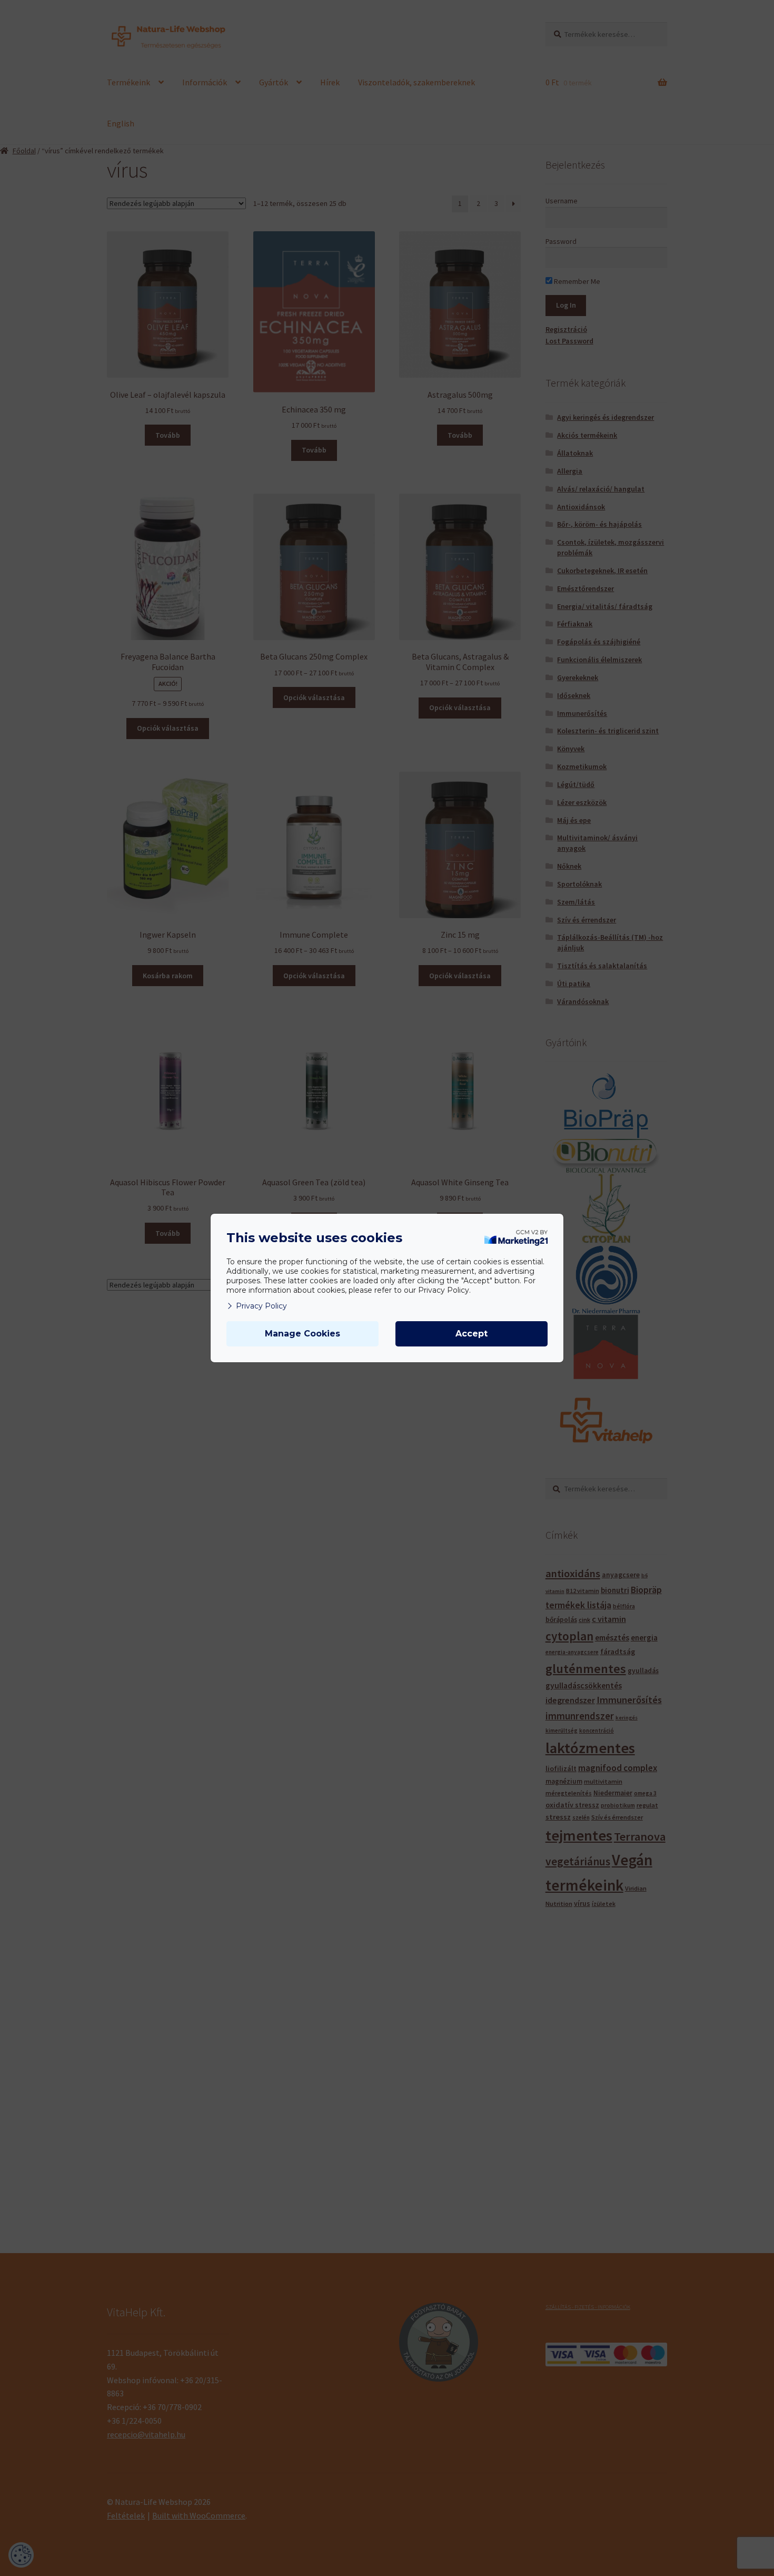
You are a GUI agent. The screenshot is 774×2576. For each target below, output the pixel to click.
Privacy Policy (261, 1306)
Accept (472, 1334)
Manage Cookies (302, 1334)
